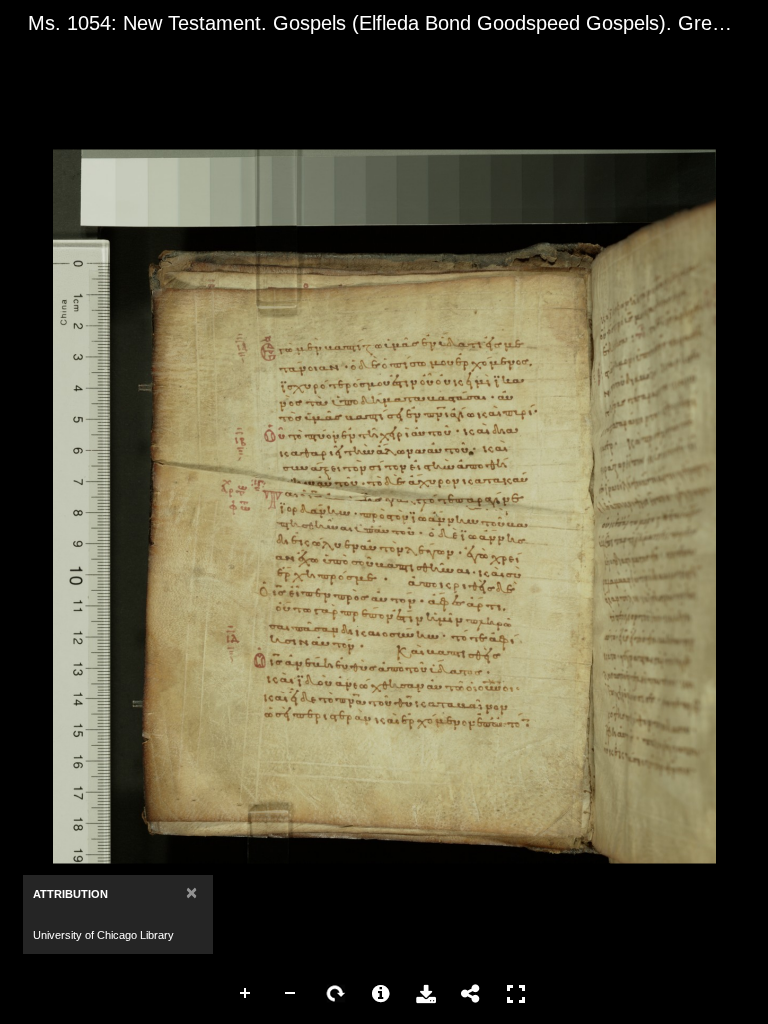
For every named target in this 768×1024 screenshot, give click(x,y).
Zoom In (246, 994)
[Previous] (31, 506)
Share (471, 994)
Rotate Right (336, 994)
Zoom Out (291, 994)
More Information (381, 994)
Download (426, 994)
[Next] (737, 506)
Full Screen (516, 994)
